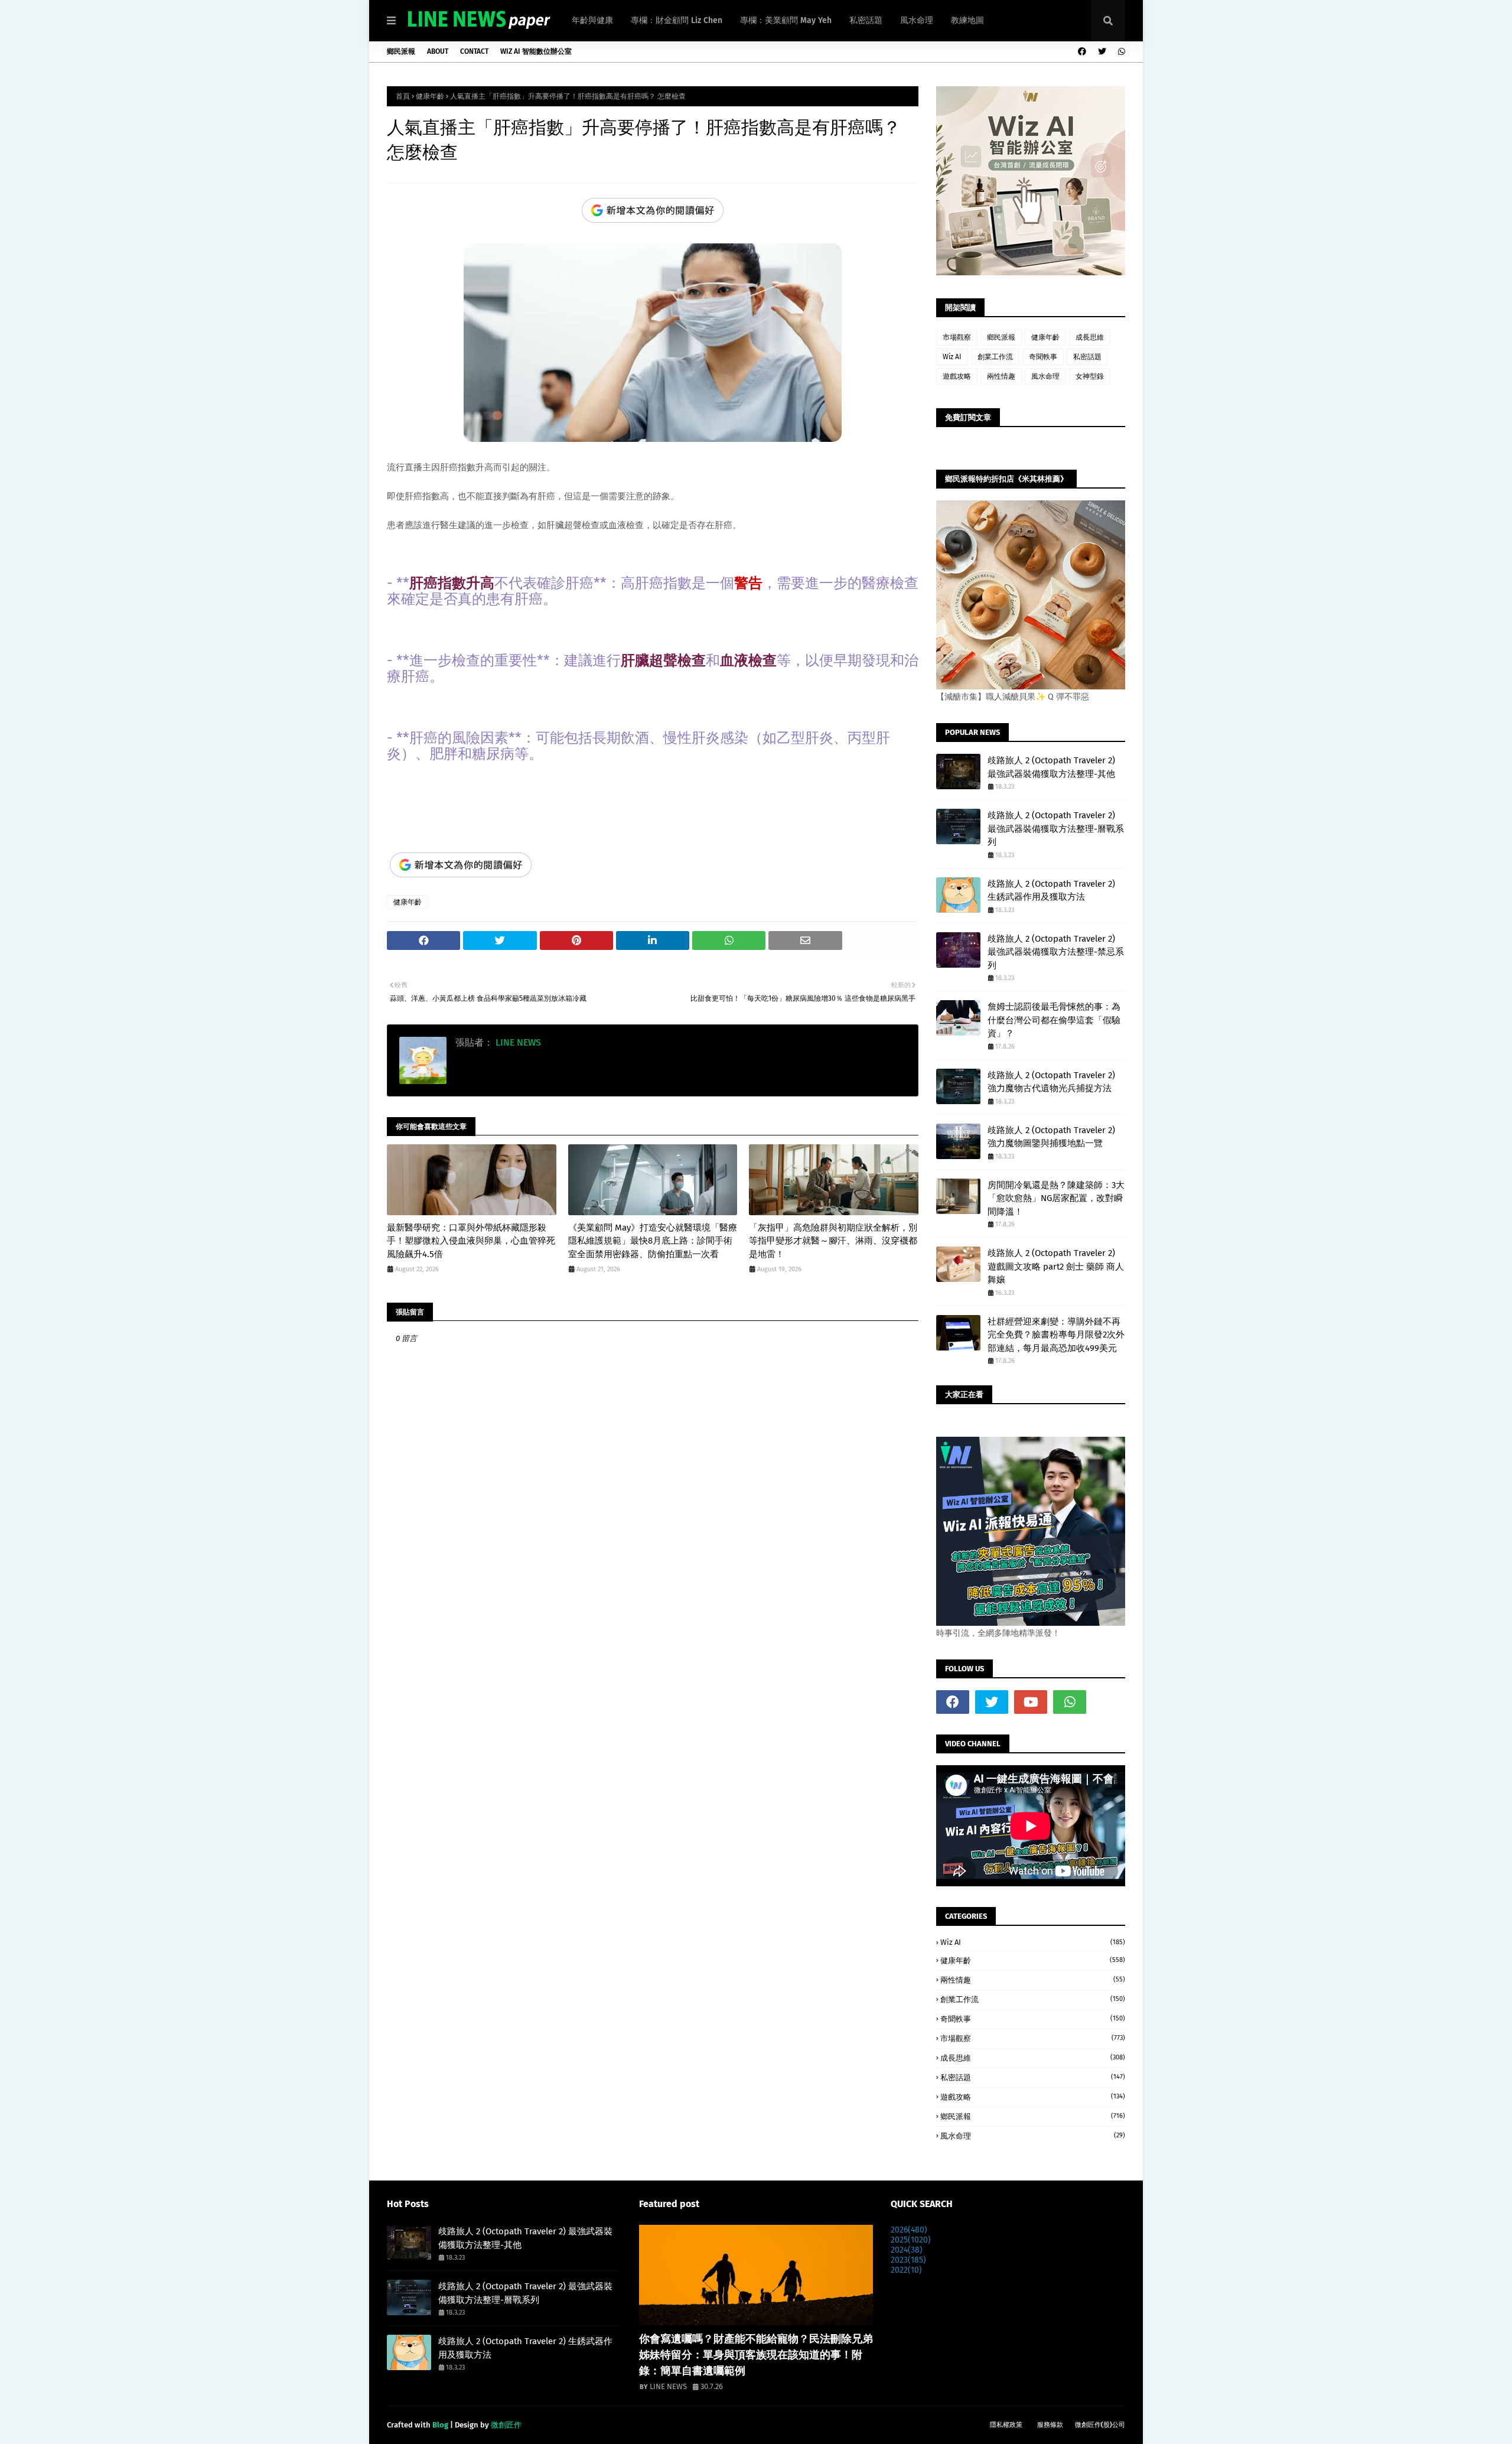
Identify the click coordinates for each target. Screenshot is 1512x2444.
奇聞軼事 (1043, 357)
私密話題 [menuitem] (866, 20)
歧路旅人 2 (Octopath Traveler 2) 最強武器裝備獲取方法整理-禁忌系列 (1056, 952)
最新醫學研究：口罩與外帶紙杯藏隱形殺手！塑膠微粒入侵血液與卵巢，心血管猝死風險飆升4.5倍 (471, 1241)
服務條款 (1050, 2425)
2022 (906, 2270)
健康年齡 (430, 96)
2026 (909, 2230)
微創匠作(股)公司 (1100, 2425)
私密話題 (1087, 357)
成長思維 (1090, 337)
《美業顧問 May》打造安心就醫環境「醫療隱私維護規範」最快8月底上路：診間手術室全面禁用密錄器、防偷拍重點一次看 (653, 1241)
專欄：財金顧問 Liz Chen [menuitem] (677, 20)
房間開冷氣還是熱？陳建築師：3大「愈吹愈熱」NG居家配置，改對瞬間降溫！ (1056, 1198)
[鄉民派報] (756, 2275)
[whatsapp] (1120, 52)
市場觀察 (957, 337)
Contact (474, 51)
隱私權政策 (1006, 2425)
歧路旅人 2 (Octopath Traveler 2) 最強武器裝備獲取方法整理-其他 (1051, 767)
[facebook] (1082, 52)
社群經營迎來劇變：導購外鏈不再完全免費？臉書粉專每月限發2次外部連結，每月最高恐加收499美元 (1056, 1335)
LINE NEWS (517, 1042)
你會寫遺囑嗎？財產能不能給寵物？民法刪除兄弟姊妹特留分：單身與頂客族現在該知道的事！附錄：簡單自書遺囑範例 (756, 2355)
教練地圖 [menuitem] (967, 20)
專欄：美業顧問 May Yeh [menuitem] (786, 20)
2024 (907, 2250)
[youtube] (1031, 1702)
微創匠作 (506, 2425)
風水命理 (1045, 376)
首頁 (403, 96)
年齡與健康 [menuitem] (592, 20)
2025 (911, 2240)
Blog (440, 2425)
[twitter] (1102, 52)
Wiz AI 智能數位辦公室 (536, 51)
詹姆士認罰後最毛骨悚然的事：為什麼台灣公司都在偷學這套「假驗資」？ (1054, 1020)
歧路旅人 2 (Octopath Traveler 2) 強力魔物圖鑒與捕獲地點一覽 (1051, 1137)
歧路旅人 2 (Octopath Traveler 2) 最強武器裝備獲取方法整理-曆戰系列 (1056, 829)
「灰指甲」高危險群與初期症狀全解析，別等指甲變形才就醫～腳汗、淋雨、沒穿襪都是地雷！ (833, 1241)
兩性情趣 (1001, 376)
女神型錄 (1090, 376)
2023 (908, 2260)
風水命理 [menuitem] (917, 20)
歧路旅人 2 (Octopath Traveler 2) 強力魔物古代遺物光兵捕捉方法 (1051, 1082)
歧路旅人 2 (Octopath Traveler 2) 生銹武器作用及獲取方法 (1051, 891)
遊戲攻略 (957, 376)
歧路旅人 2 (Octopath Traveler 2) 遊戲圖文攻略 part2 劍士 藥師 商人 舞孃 (1056, 1266)
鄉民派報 (401, 51)
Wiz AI (952, 357)
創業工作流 (995, 357)
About (438, 51)
